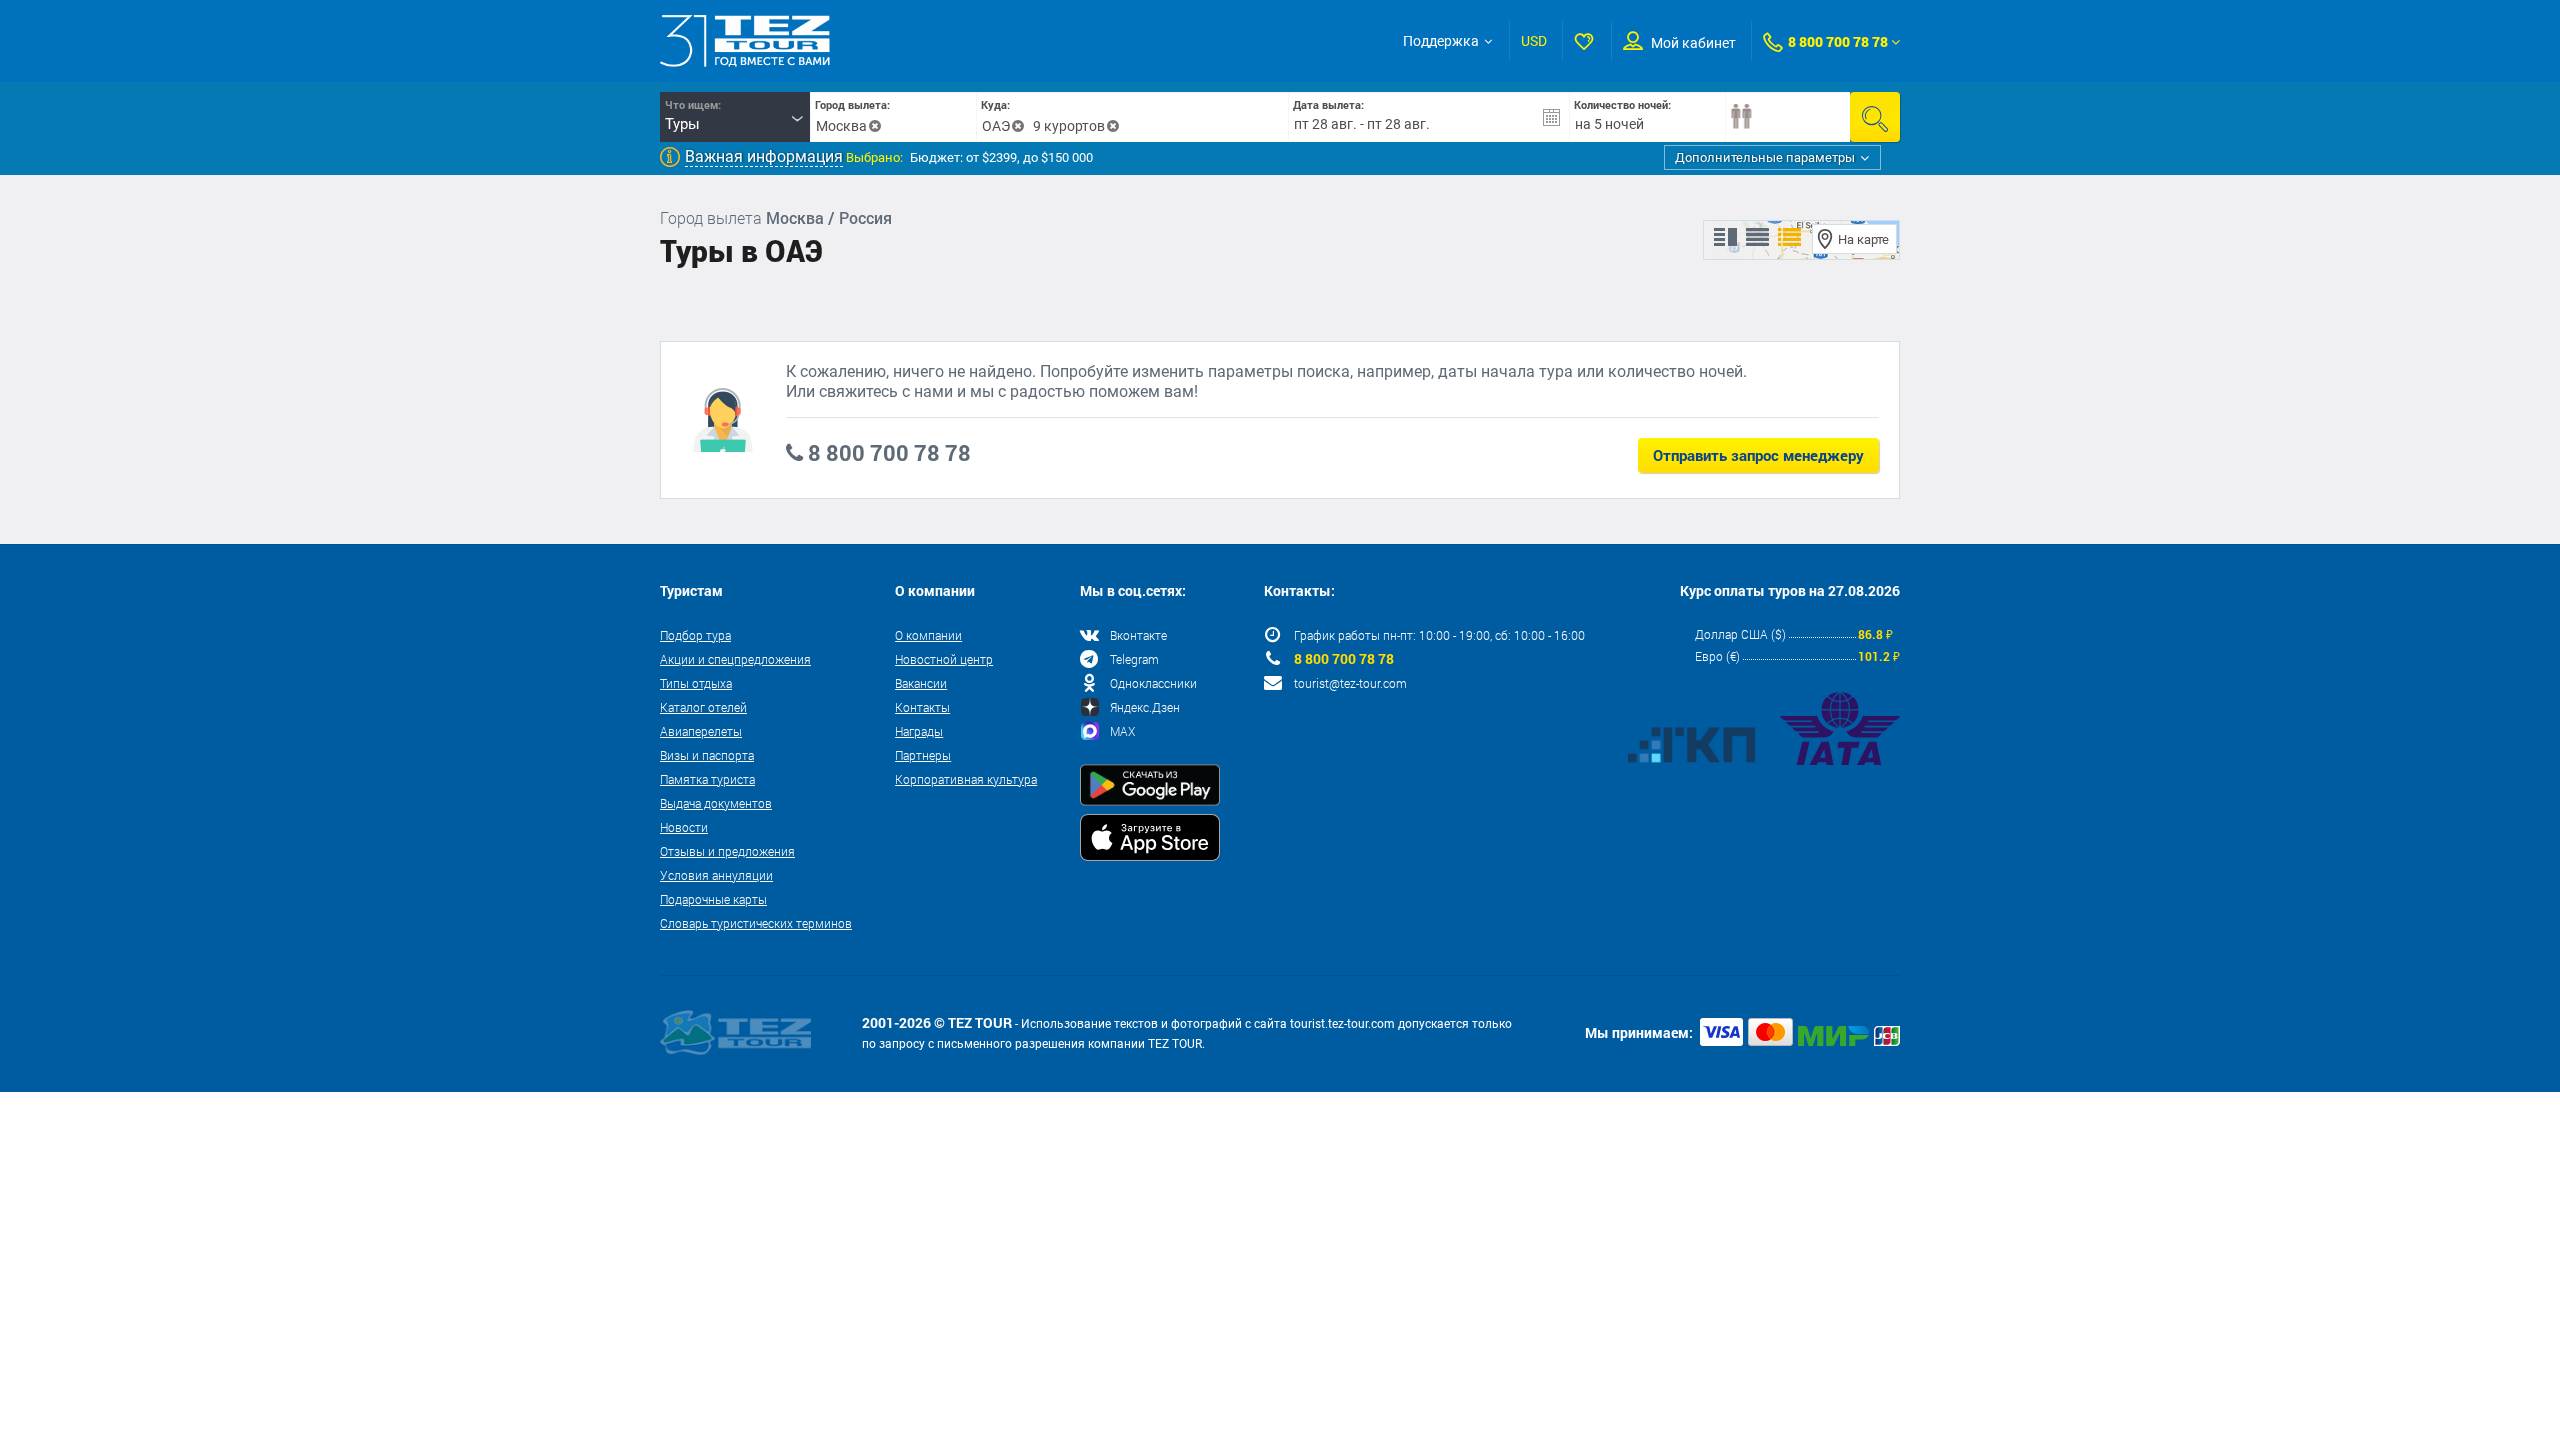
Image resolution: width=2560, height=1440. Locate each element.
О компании (928, 635)
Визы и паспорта (707, 755)
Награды (919, 731)
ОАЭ (996, 126)
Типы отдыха (696, 683)
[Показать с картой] (1725, 238)
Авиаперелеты (701, 731)
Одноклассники (1153, 683)
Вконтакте (1138, 635)
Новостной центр (944, 659)
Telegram (1134, 659)
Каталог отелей (703, 707)
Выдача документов (716, 803)
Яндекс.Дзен (1145, 707)
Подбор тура (695, 635)
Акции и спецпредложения (735, 659)
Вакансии (921, 683)
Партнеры (923, 755)
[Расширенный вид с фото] (1789, 238)
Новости (684, 827)
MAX (1122, 731)
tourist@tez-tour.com (1350, 683)
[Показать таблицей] (1757, 238)
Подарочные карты (713, 899)
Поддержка (1441, 41)
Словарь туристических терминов (756, 923)
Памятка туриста (707, 779)
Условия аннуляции (716, 875)
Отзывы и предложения (727, 851)
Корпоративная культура (966, 779)
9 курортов (1069, 126)
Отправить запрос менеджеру (1758, 455)
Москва (841, 126)
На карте (1863, 239)
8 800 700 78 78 (1838, 41)
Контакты (922, 707)
